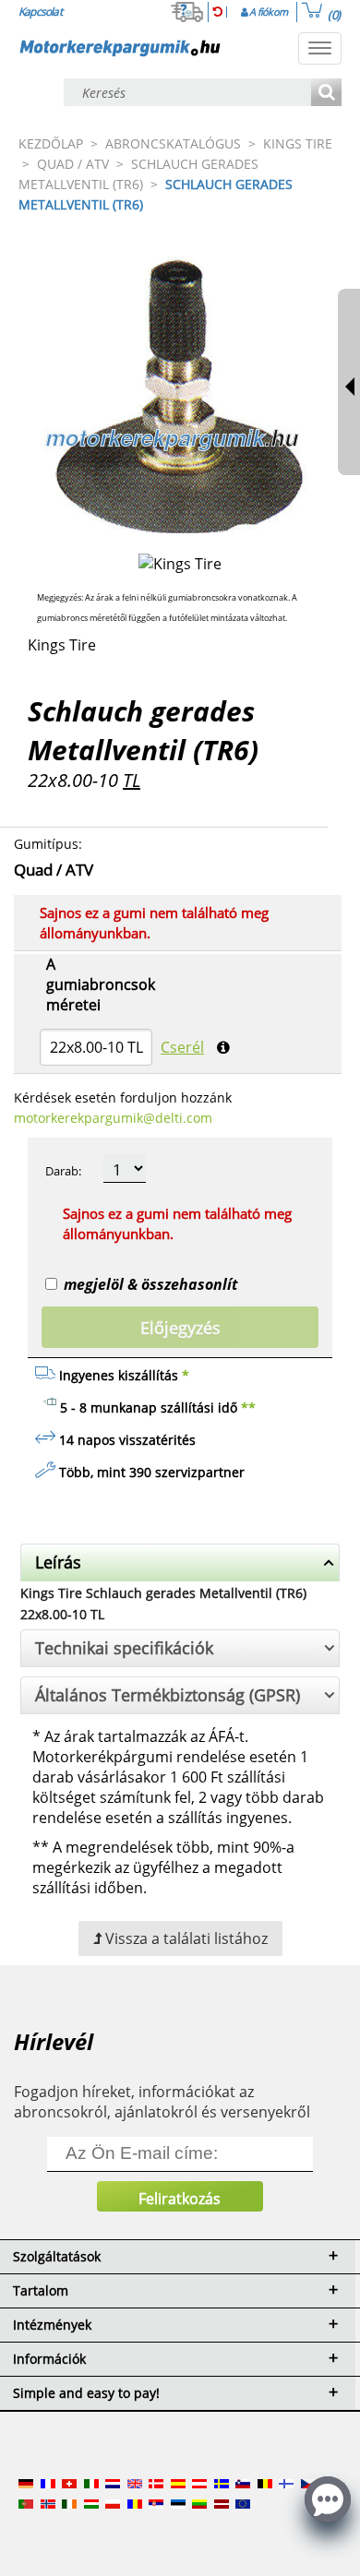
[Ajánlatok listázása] (326, 94)
